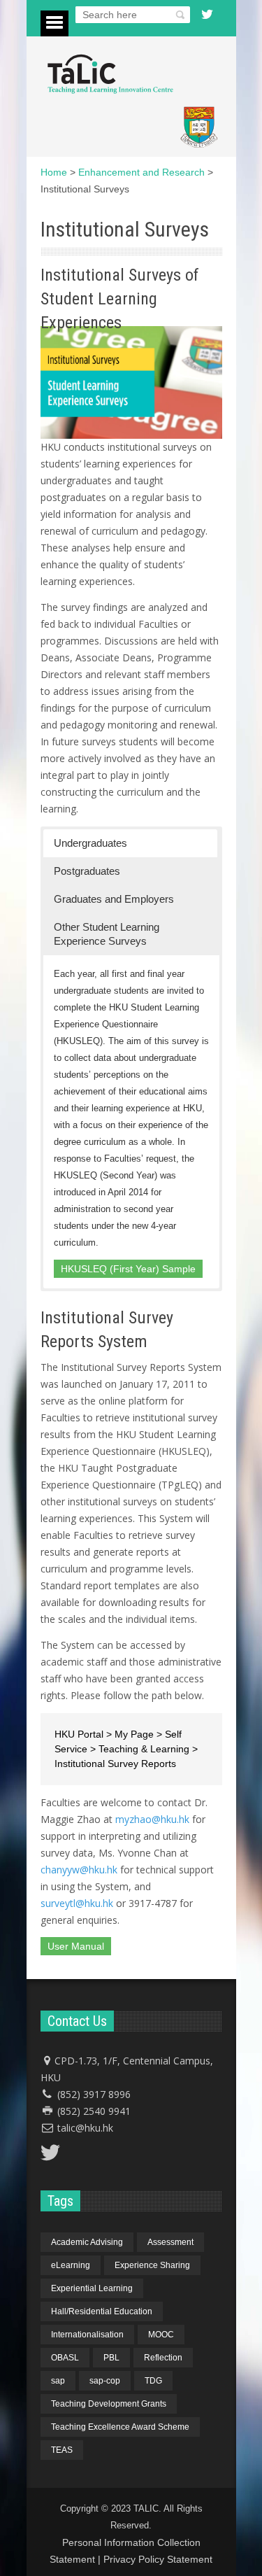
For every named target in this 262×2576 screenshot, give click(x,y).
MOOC (161, 2335)
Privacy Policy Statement (158, 2559)
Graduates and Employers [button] (114, 899)
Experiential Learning (92, 2288)
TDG (153, 2381)
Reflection (163, 2358)
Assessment (170, 2242)
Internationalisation (87, 2335)
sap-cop (105, 2381)
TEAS (62, 2450)
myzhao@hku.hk (152, 1819)
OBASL (65, 2358)
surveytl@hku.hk (77, 1903)
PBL (111, 2358)
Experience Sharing (152, 2265)
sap (58, 2381)
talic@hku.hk (85, 2128)
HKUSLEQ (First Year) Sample (128, 1269)
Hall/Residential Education (102, 2311)
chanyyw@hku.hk (79, 1870)
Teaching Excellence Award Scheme (120, 2427)
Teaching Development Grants (109, 2404)
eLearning (71, 2265)
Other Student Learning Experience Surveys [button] (107, 934)
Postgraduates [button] (87, 871)
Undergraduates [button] (90, 843)
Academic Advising (87, 2242)
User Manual (76, 1946)
